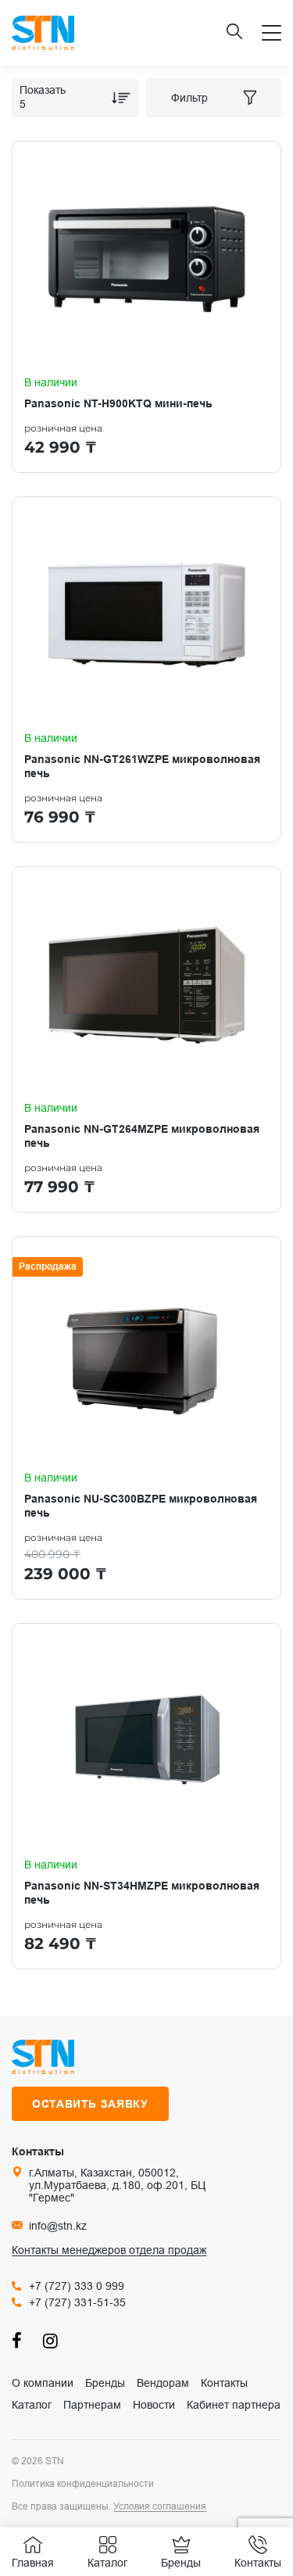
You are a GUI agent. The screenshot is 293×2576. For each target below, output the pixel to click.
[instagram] (51, 2340)
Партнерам (92, 2405)
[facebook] (20, 2340)
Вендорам (163, 2383)
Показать (43, 90)
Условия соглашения (160, 2506)
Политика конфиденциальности (83, 2484)
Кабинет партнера (234, 2405)
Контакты (224, 2383)
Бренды (105, 2383)
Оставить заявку (90, 2104)
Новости (154, 2405)
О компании (43, 2383)
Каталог (32, 2405)
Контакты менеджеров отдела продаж (109, 2250)
